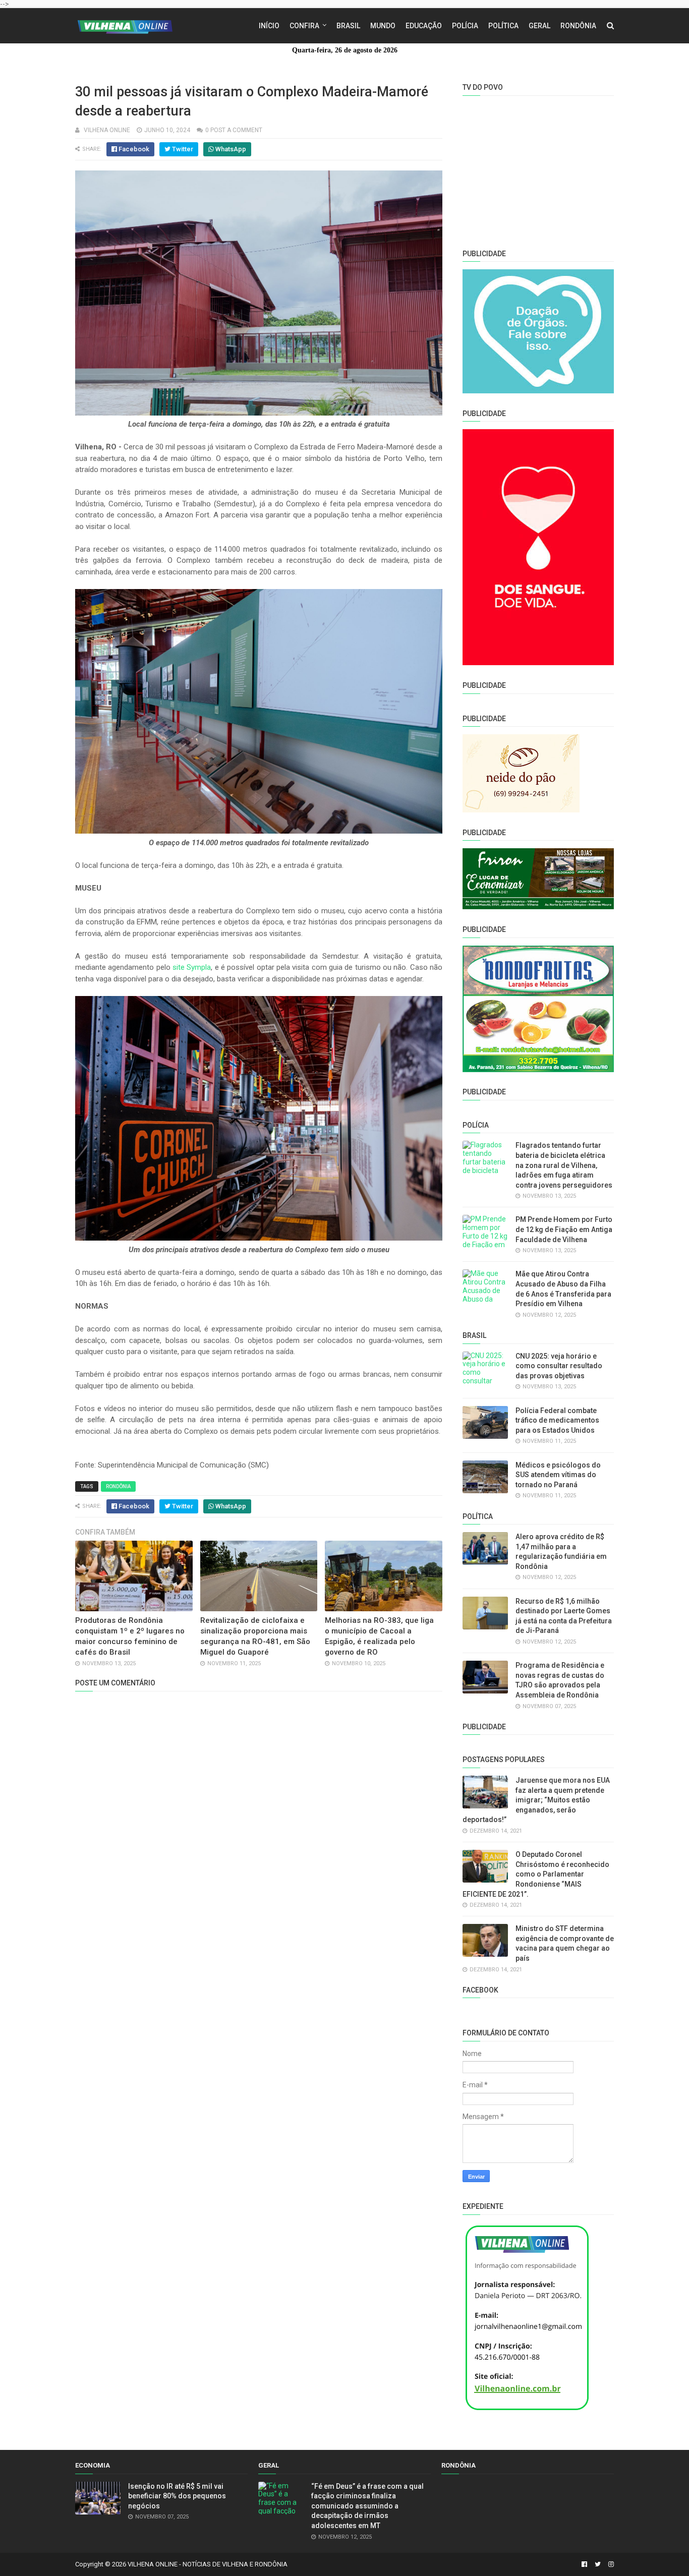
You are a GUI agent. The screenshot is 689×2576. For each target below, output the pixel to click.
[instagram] (610, 2564)
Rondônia (578, 26)
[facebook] (584, 2564)
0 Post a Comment (234, 130)
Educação (424, 26)
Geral (539, 26)
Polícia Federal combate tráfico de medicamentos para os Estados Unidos (557, 1420)
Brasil (348, 26)
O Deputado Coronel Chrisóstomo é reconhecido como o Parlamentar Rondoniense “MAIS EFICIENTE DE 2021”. (536, 1874)
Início (269, 26)
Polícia (465, 26)
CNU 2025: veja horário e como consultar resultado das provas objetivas (559, 1366)
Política (503, 26)
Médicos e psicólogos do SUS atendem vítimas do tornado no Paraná (558, 1475)
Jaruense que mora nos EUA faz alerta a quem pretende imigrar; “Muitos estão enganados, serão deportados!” (536, 1800)
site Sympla (192, 967)
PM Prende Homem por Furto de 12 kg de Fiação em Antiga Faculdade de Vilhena (564, 1229)
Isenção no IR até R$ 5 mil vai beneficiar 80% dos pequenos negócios (177, 2496)
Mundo (383, 26)
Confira (304, 26)
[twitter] (598, 2564)
